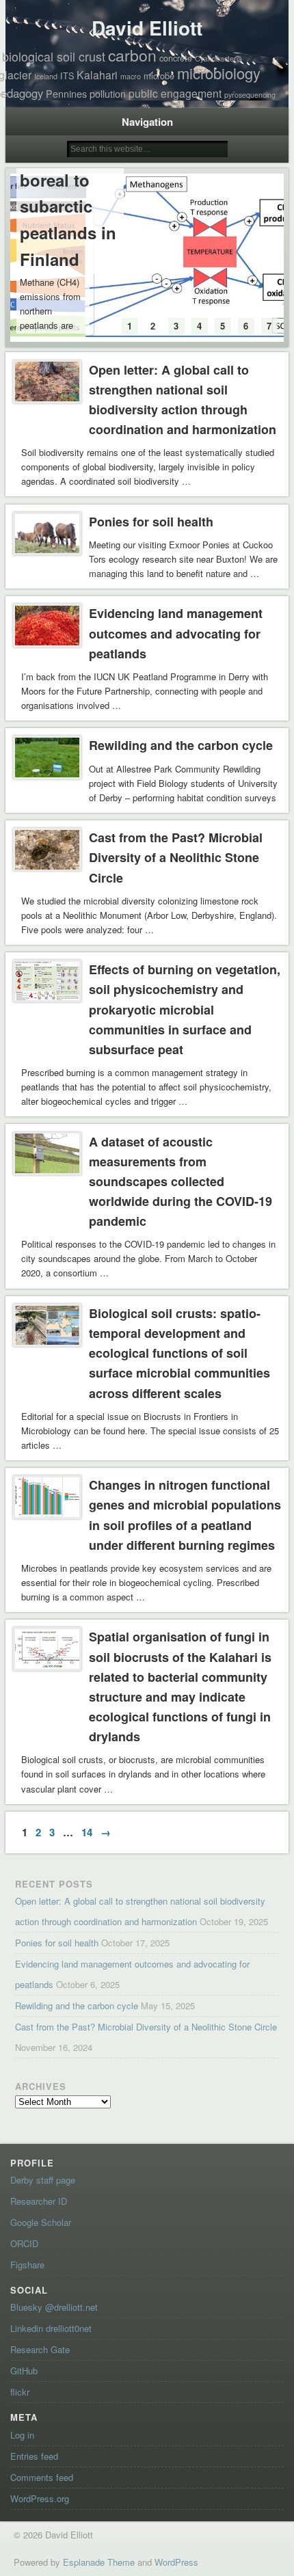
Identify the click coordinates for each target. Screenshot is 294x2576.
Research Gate (40, 2349)
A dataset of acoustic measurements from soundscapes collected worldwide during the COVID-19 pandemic (181, 1182)
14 (87, 1832)
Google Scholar (41, 2222)
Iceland (46, 76)
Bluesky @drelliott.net (54, 2307)
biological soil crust (54, 56)
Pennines (66, 94)
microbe (159, 76)
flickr (20, 2392)
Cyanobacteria (218, 58)
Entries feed (34, 2456)
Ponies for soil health (151, 522)
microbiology (219, 73)
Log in (22, 2435)
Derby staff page (43, 2180)
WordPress (176, 2562)
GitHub (24, 2371)
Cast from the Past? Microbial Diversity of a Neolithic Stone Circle (176, 857)
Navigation (147, 122)
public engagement (175, 93)
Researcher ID (39, 2201)
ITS (67, 76)
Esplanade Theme (99, 2562)
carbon (132, 55)
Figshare (27, 2265)
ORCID (24, 2243)
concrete (176, 58)
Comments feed (42, 2477)
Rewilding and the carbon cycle (181, 745)
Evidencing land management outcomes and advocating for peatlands (176, 633)
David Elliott (147, 28)
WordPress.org (40, 2498)
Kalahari (97, 75)
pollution (108, 94)
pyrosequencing (250, 95)
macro (131, 76)
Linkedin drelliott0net (51, 2328)
